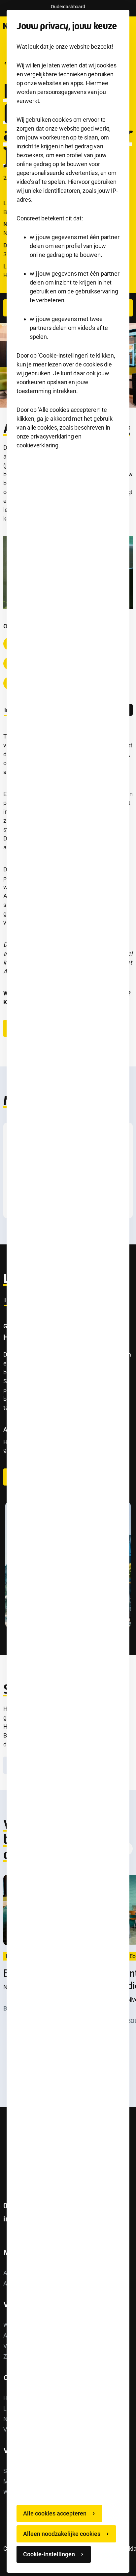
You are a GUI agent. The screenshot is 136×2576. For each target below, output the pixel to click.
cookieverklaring (37, 445)
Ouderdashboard (68, 7)
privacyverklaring (52, 436)
